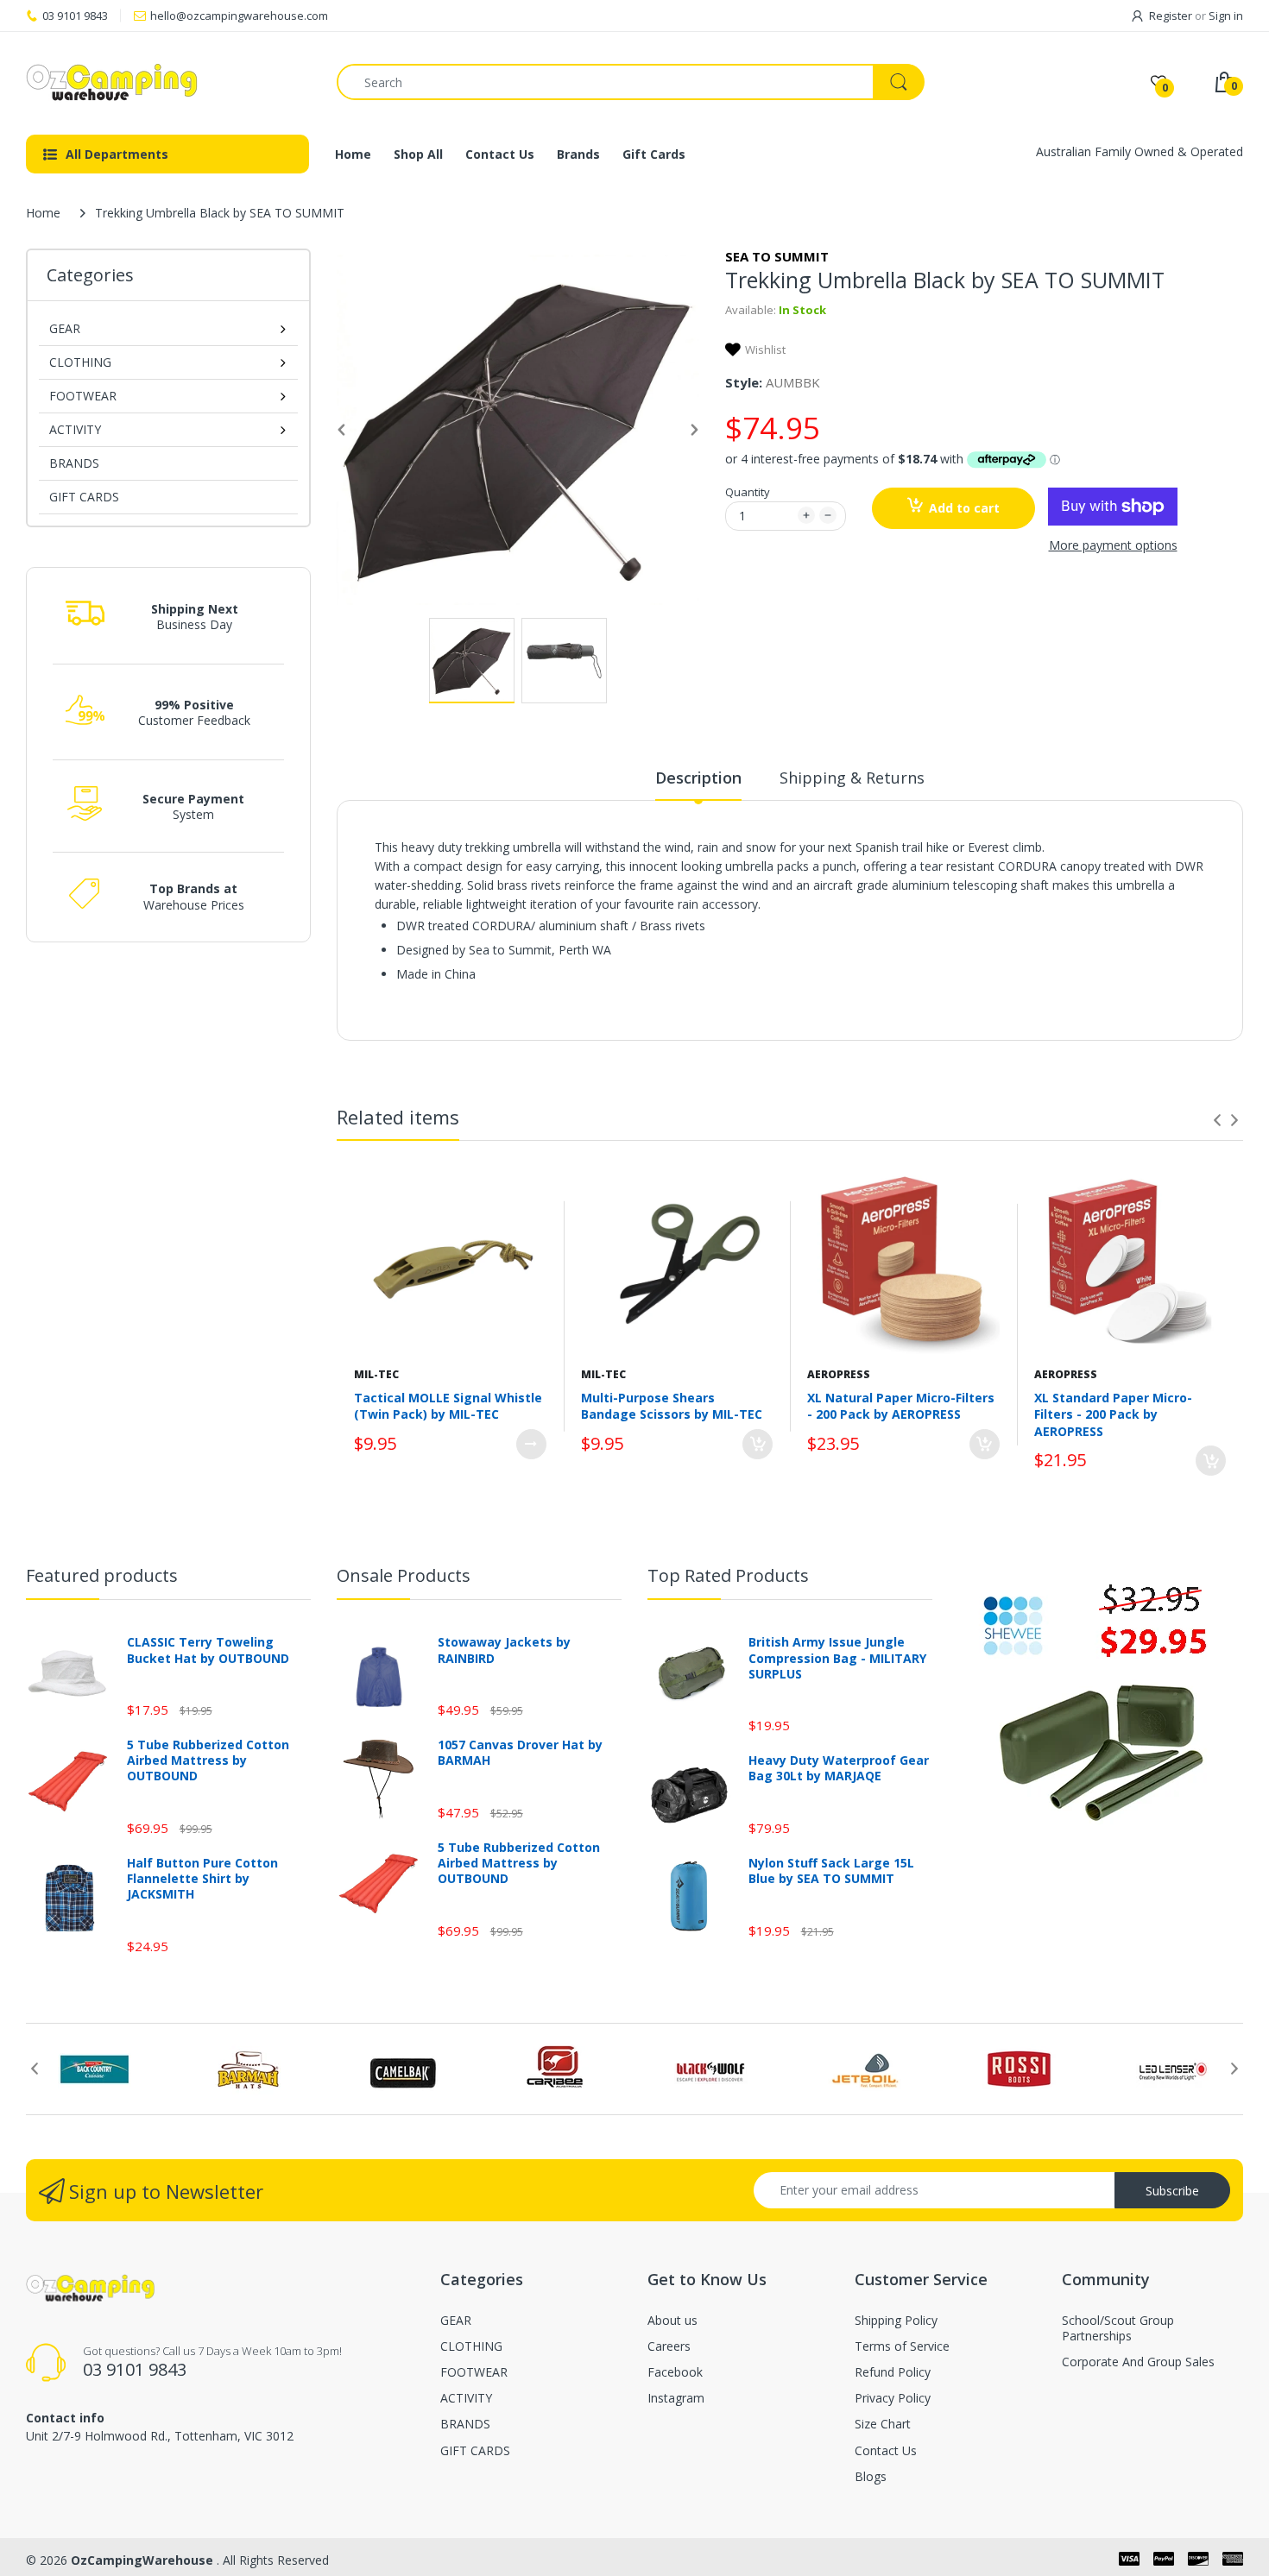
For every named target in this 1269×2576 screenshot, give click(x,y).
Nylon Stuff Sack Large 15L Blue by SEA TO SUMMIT (831, 1871)
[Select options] (531, 1444)
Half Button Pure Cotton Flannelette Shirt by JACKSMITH (202, 1879)
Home (43, 213)
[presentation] (1217, 1120)
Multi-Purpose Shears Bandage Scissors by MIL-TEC (672, 1406)
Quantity (748, 492)
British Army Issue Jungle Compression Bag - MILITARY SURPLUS (837, 1658)
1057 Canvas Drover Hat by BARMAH (520, 1753)
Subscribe (1172, 2191)
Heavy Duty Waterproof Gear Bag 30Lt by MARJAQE (839, 1768)
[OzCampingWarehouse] (168, 82)
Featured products (102, 1575)
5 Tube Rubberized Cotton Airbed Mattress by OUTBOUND (208, 1760)
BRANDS (74, 463)
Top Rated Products (728, 1575)
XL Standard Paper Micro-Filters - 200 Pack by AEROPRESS (1113, 1414)
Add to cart (964, 508)
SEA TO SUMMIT (777, 256)
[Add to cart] (758, 1444)
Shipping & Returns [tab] (852, 778)
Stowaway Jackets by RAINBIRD (504, 1650)
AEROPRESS (839, 1374)
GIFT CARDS (84, 497)
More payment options (1113, 545)
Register (1171, 16)
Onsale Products (404, 1575)
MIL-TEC (376, 1374)
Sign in (1226, 16)
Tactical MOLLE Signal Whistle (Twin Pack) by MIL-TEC (448, 1406)
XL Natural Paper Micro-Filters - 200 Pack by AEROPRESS (901, 1406)
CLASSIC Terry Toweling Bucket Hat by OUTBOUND (208, 1650)
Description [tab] (698, 778)
